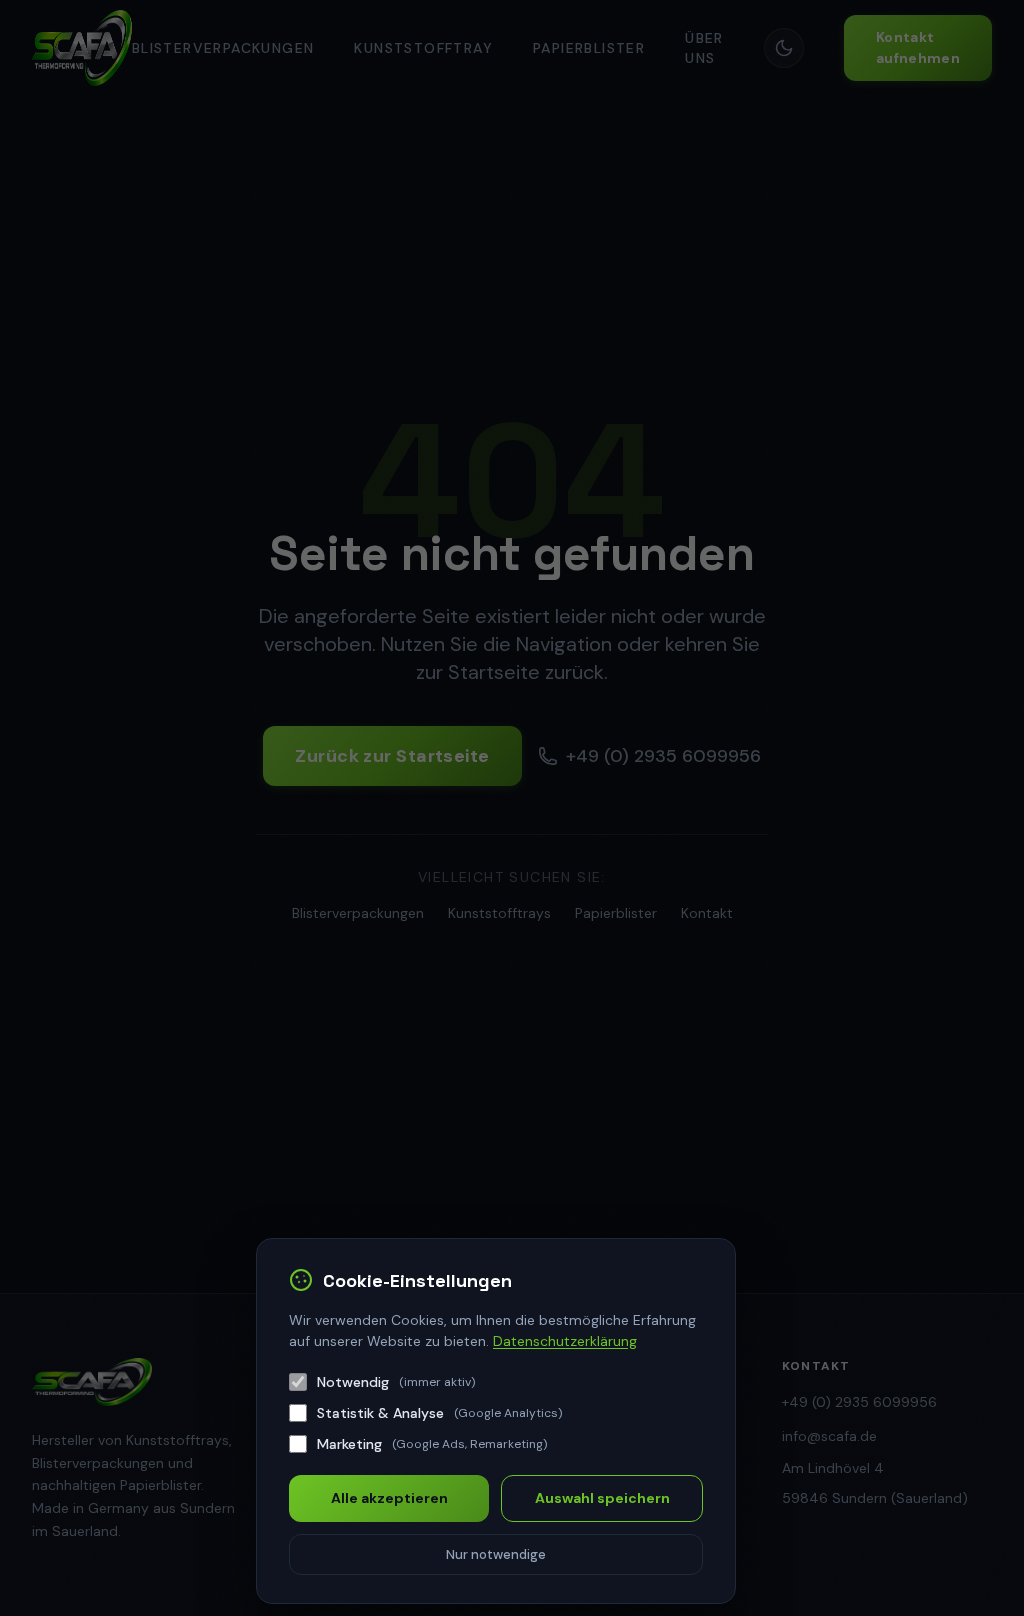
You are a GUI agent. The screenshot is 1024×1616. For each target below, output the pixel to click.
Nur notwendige (496, 1554)
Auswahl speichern (602, 1498)
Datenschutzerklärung (565, 1341)
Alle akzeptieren (389, 1498)
